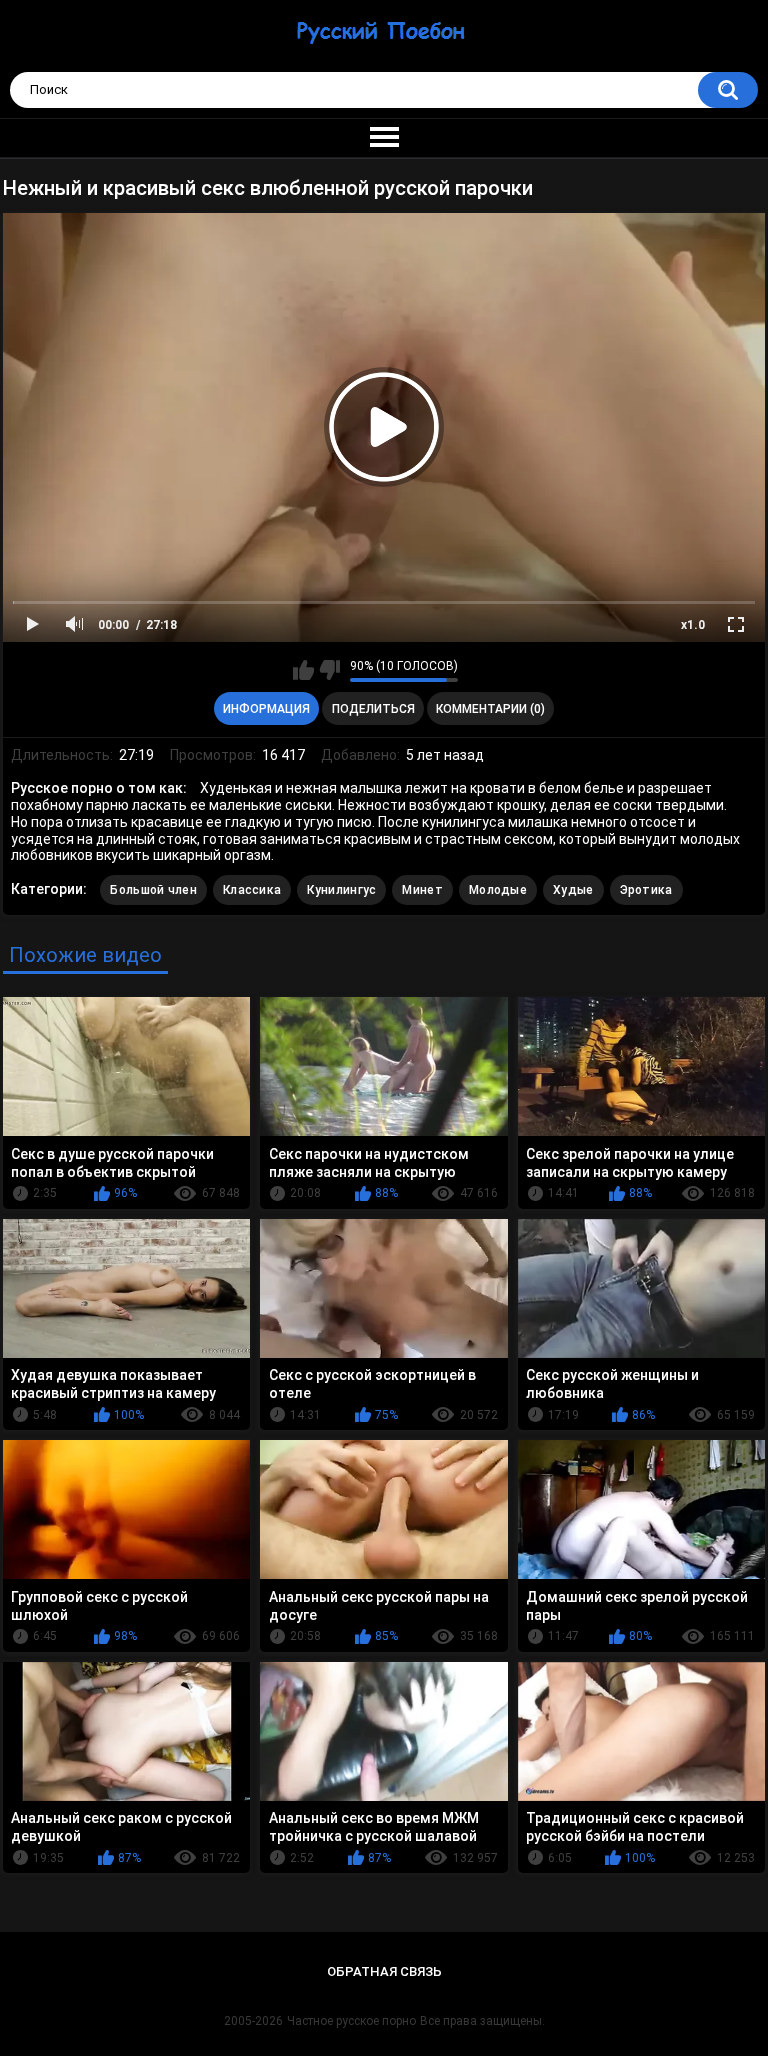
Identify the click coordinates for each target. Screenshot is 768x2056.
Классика (252, 890)
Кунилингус (341, 890)
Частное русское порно (351, 2021)
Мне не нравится (329, 670)
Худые (573, 890)
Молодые (498, 890)
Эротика (646, 890)
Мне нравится (303, 670)
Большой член (153, 890)
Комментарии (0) (490, 709)
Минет (422, 890)
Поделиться (373, 709)
